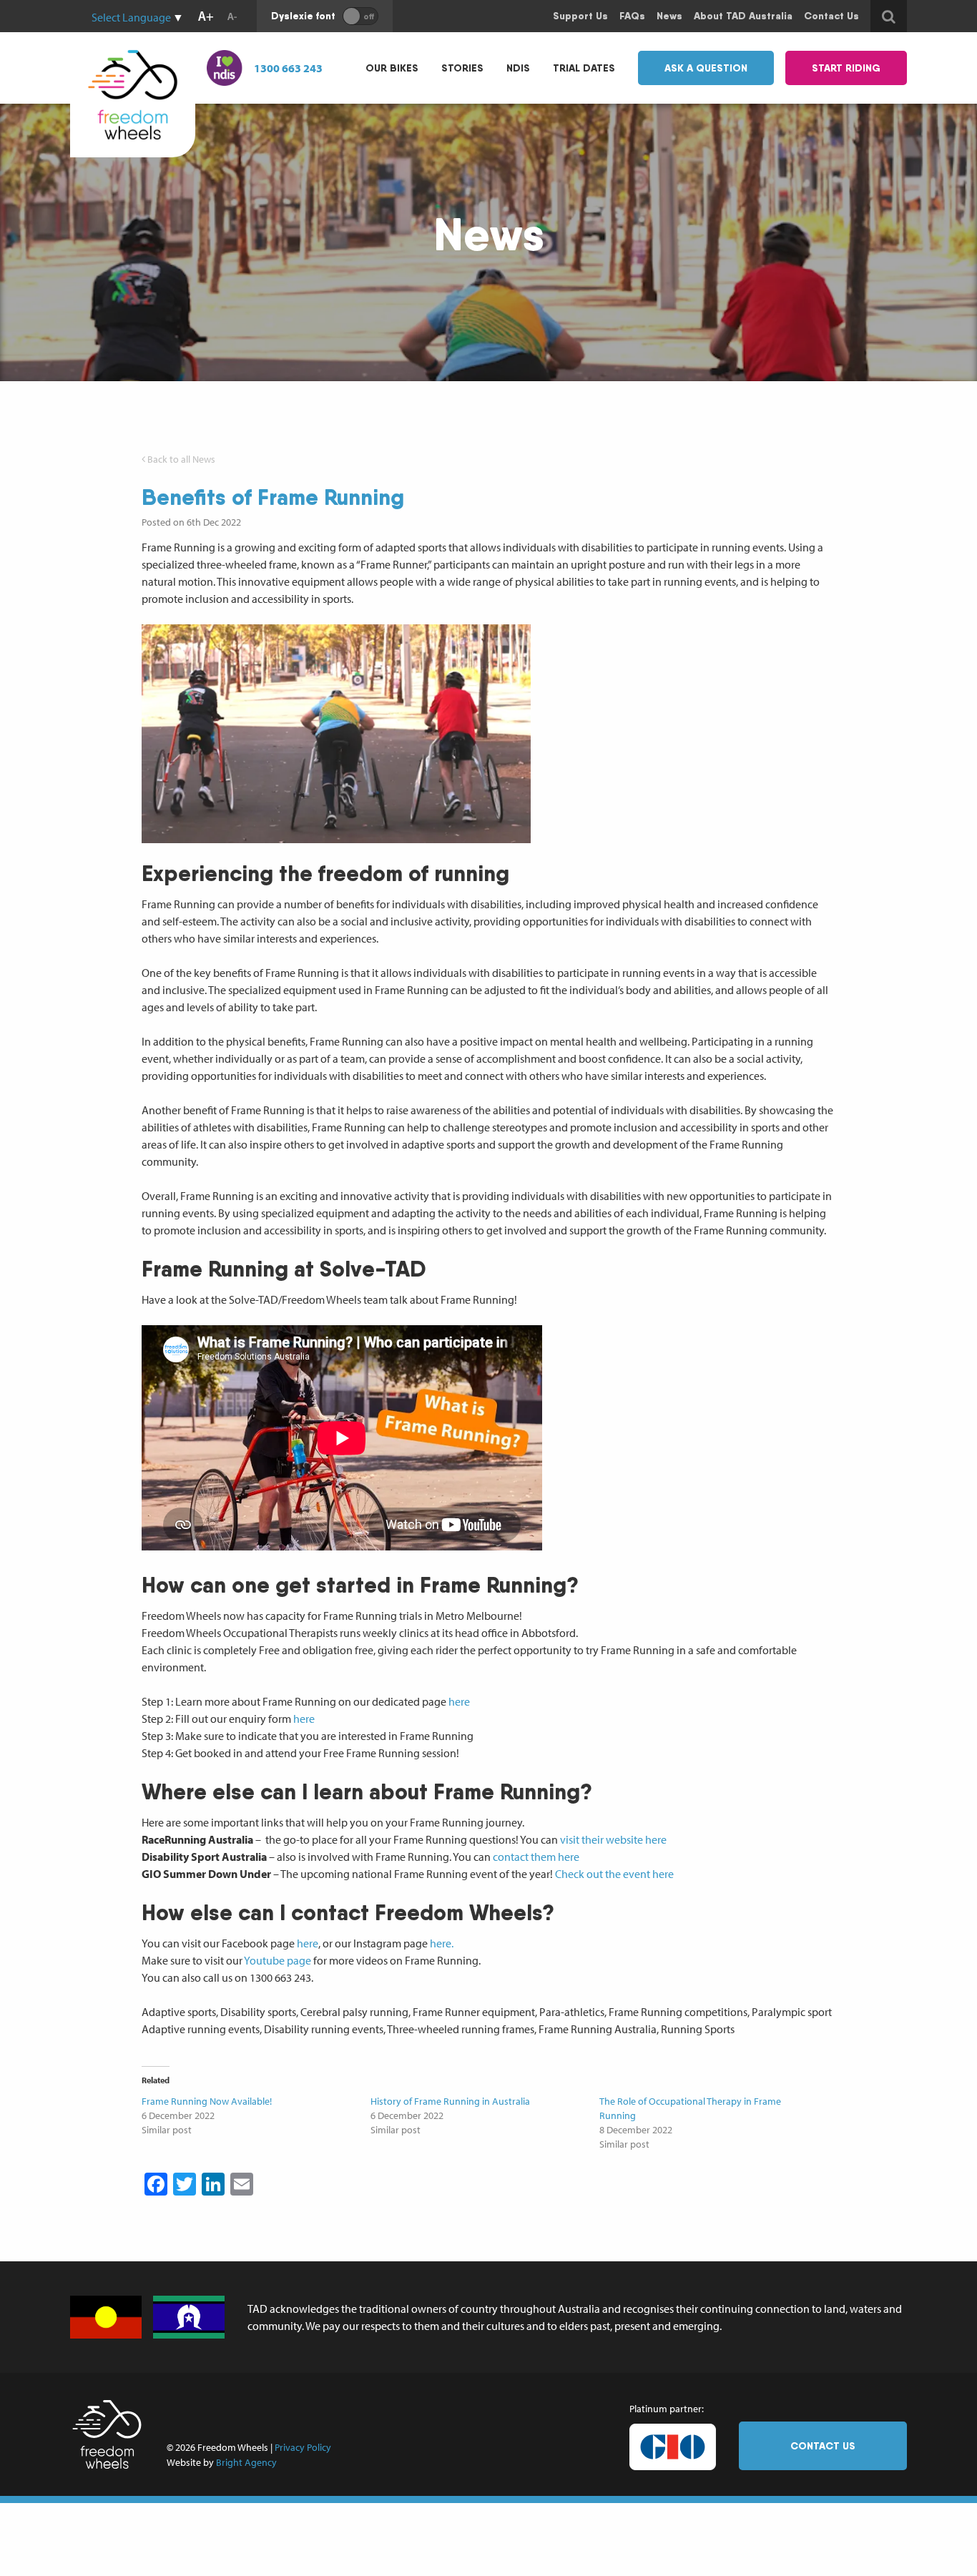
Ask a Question (706, 68)
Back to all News (180, 459)
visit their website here (613, 1839)
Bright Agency (246, 2462)
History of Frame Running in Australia (450, 2101)
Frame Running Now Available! (207, 2101)
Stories (462, 68)
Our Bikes (392, 68)
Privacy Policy (303, 2447)
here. (442, 1943)
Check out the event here (614, 1874)
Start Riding (846, 68)
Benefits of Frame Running (273, 497)
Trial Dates (584, 68)
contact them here (536, 1857)
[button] (336, 734)
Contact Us (823, 2446)
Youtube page (278, 1960)
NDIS (518, 68)
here (459, 1701)
